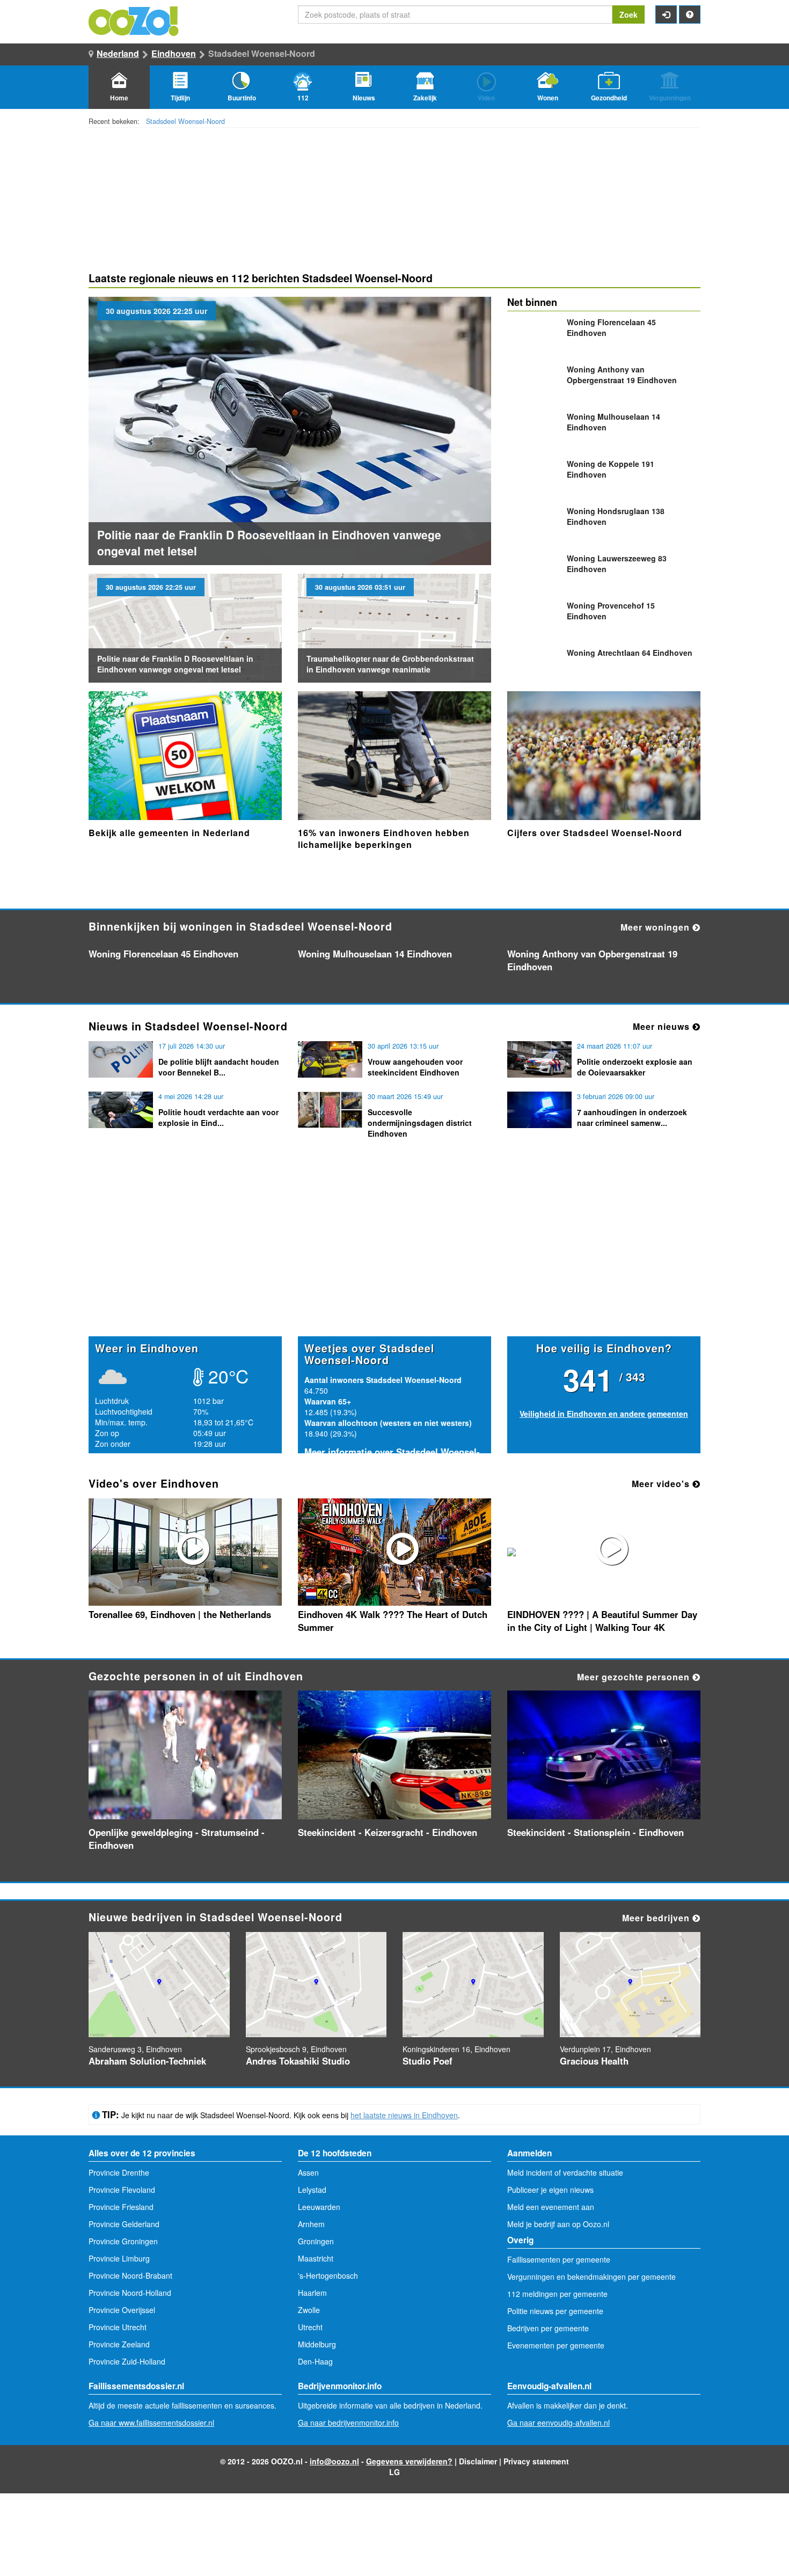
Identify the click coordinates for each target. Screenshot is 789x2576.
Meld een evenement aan (551, 2207)
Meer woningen (656, 927)
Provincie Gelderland (124, 2224)
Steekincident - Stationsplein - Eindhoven (596, 1832)
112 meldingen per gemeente (557, 2294)
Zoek (629, 14)
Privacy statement (536, 2461)
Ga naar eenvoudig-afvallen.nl (558, 2423)
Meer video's (662, 1484)
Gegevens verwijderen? (409, 2461)
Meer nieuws (663, 1026)
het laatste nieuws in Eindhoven (404, 2115)
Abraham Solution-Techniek (147, 2061)
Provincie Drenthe (119, 2172)
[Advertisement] (394, 1253)
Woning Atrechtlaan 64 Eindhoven (630, 653)
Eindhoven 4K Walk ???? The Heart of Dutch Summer (393, 1621)
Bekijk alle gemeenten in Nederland (169, 833)
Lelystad (312, 2190)
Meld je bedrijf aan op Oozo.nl (558, 2224)
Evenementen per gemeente (556, 2345)
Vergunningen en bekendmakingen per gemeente (591, 2277)
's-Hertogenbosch (328, 2275)
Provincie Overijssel (122, 2310)
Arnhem (311, 2224)
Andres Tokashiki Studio (298, 2061)
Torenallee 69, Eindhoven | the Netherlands (180, 1614)
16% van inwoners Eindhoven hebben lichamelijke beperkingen (384, 839)
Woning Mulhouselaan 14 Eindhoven (375, 954)
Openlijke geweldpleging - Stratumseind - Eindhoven (177, 1839)
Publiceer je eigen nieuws (550, 2190)
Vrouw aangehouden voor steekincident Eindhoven (415, 1067)
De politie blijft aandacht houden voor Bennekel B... (219, 1067)
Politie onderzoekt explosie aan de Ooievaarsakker (635, 1067)
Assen (308, 2172)
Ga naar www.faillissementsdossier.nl (151, 2423)
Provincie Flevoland (122, 2190)
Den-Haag (315, 2361)
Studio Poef (428, 2061)
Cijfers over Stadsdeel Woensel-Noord (595, 833)
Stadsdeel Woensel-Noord (185, 121)
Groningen (316, 2241)
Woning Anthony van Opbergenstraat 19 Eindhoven (622, 375)
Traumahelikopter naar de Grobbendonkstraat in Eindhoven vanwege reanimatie (390, 664)
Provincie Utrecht (118, 2327)
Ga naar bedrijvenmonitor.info (348, 2423)
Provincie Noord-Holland (130, 2293)
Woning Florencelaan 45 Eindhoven (163, 954)
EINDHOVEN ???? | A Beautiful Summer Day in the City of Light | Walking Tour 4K (602, 1621)
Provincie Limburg (119, 2258)
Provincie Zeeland (119, 2344)
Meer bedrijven (657, 1918)
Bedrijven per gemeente (548, 2328)
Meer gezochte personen (635, 1677)
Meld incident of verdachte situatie (565, 2172)
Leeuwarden (319, 2207)
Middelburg (317, 2344)
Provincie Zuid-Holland (127, 2361)
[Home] (134, 20)
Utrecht (310, 2327)
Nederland (118, 53)
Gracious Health (594, 2061)
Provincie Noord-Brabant (130, 2275)
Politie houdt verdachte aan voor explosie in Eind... (218, 1117)
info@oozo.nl (334, 2461)
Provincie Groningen (123, 2241)
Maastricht (316, 2258)
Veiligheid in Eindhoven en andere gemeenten (604, 1414)
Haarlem (312, 2293)
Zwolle (309, 2310)
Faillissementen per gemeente (559, 2259)
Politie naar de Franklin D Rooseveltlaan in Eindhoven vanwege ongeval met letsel (175, 664)
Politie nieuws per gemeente (555, 2311)
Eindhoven (174, 53)
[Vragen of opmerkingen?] (690, 14)
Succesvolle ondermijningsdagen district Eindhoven (420, 1123)
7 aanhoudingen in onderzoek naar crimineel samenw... (632, 1117)
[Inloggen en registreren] (666, 14)
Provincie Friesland (121, 2207)
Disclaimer (478, 2461)
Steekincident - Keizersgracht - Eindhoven (388, 1832)
